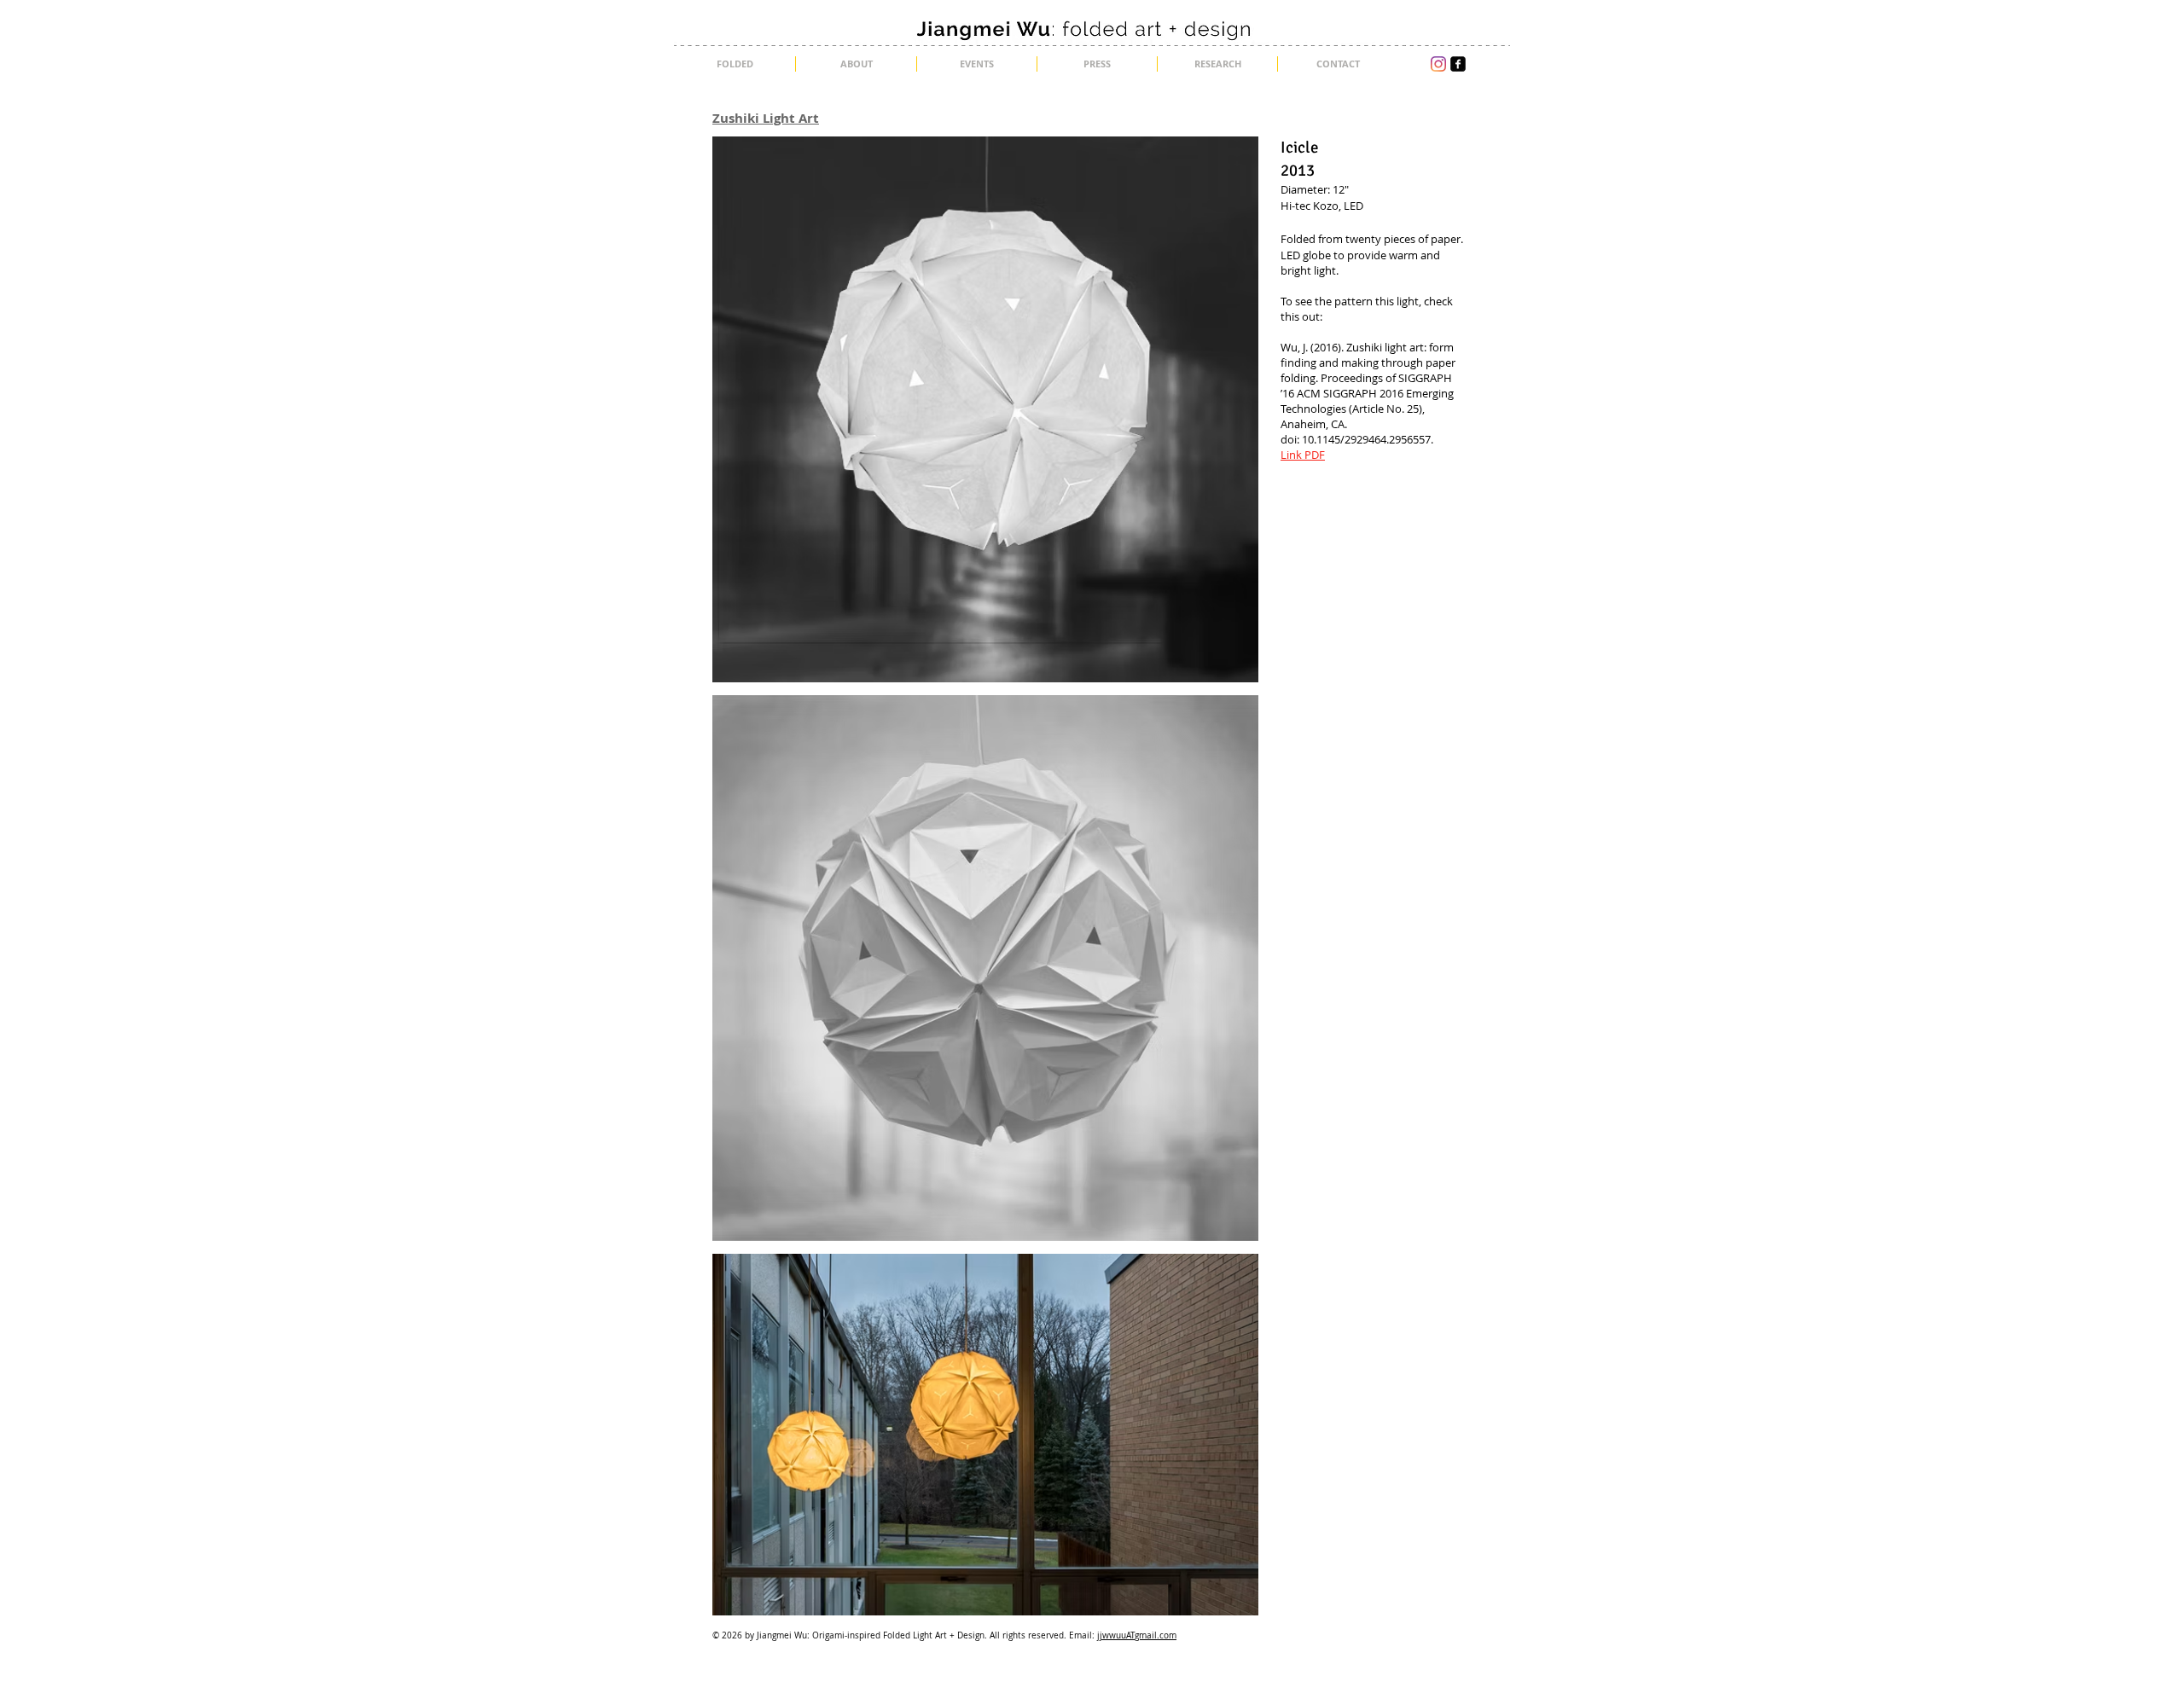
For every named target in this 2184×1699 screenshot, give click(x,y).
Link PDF (1303, 455)
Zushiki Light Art (766, 118)
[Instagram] (1438, 64)
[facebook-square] (1458, 64)
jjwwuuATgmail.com (1137, 1635)
